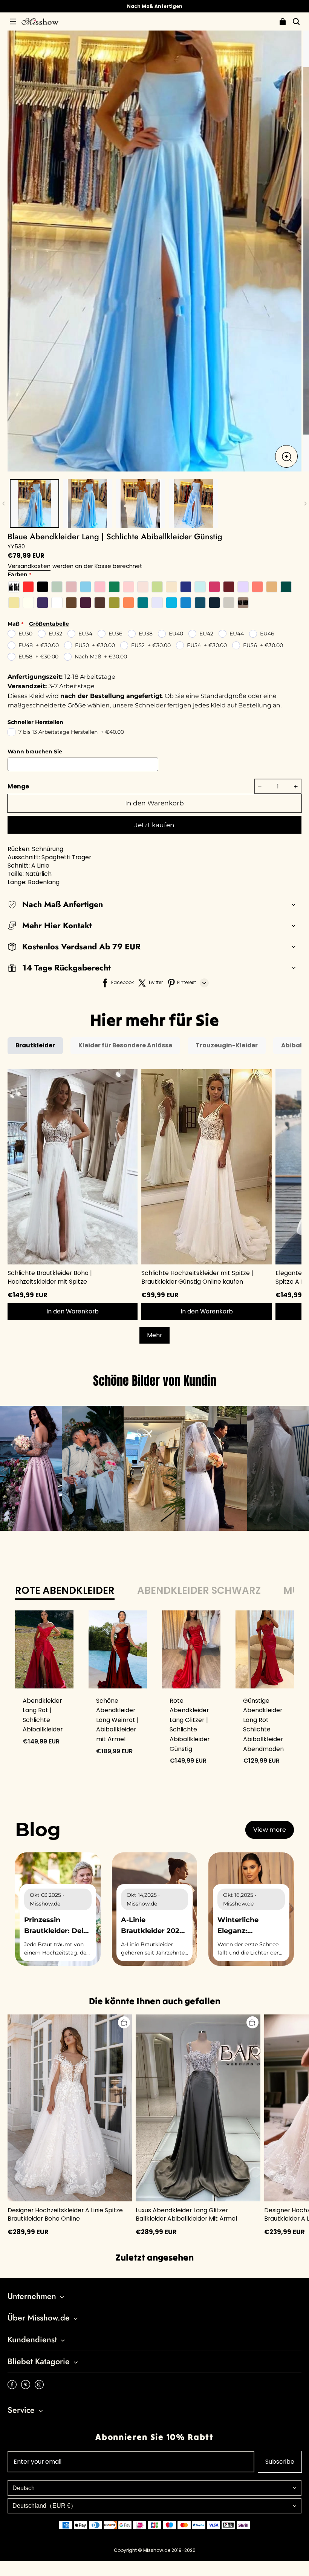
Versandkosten (29, 566)
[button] (13, 21)
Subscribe (280, 2462)
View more (270, 1830)
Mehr (154, 1335)
